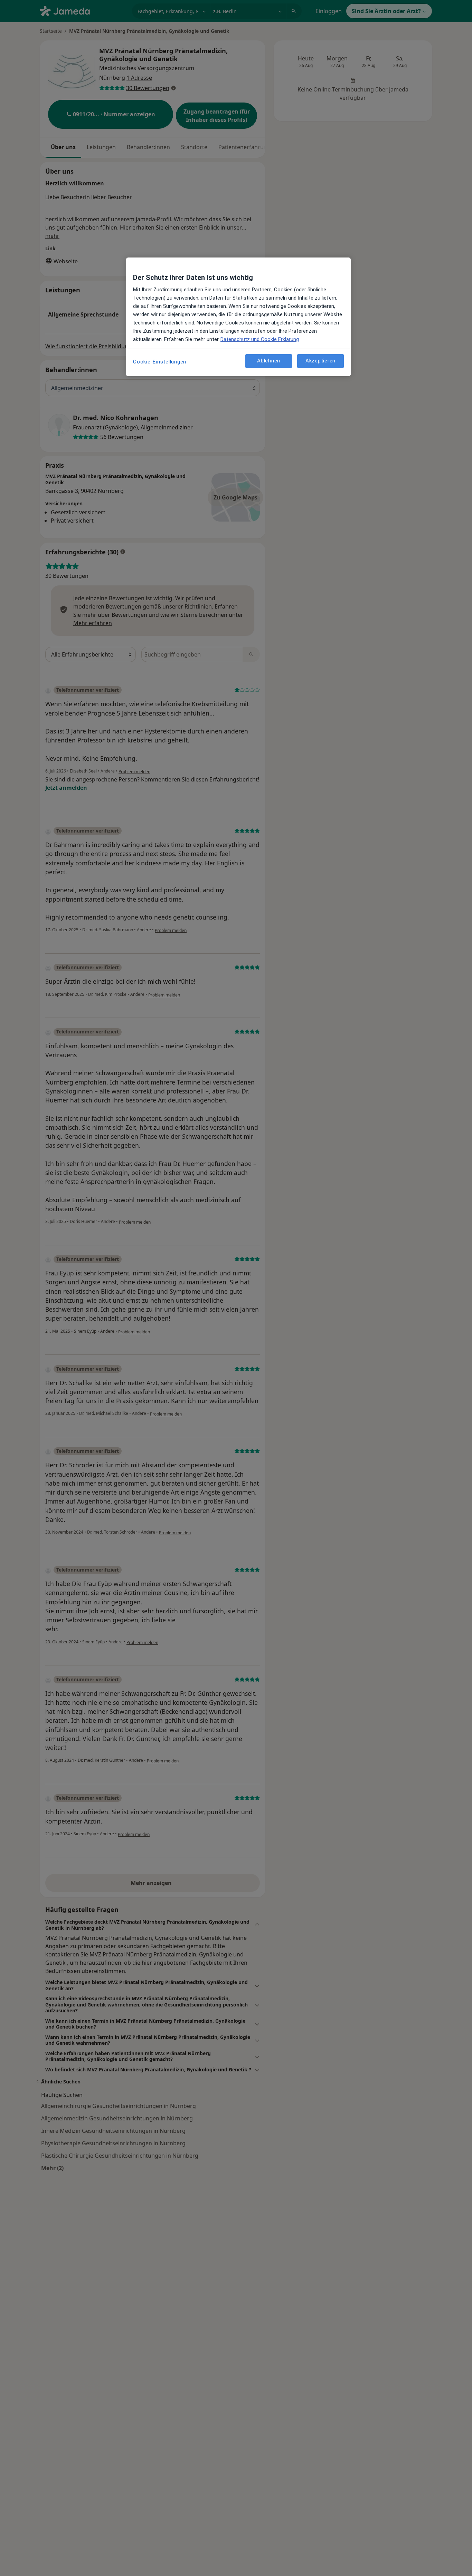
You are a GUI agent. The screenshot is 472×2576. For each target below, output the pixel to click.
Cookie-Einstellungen (160, 362)
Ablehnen (269, 361)
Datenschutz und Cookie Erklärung (260, 339)
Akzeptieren (320, 361)
